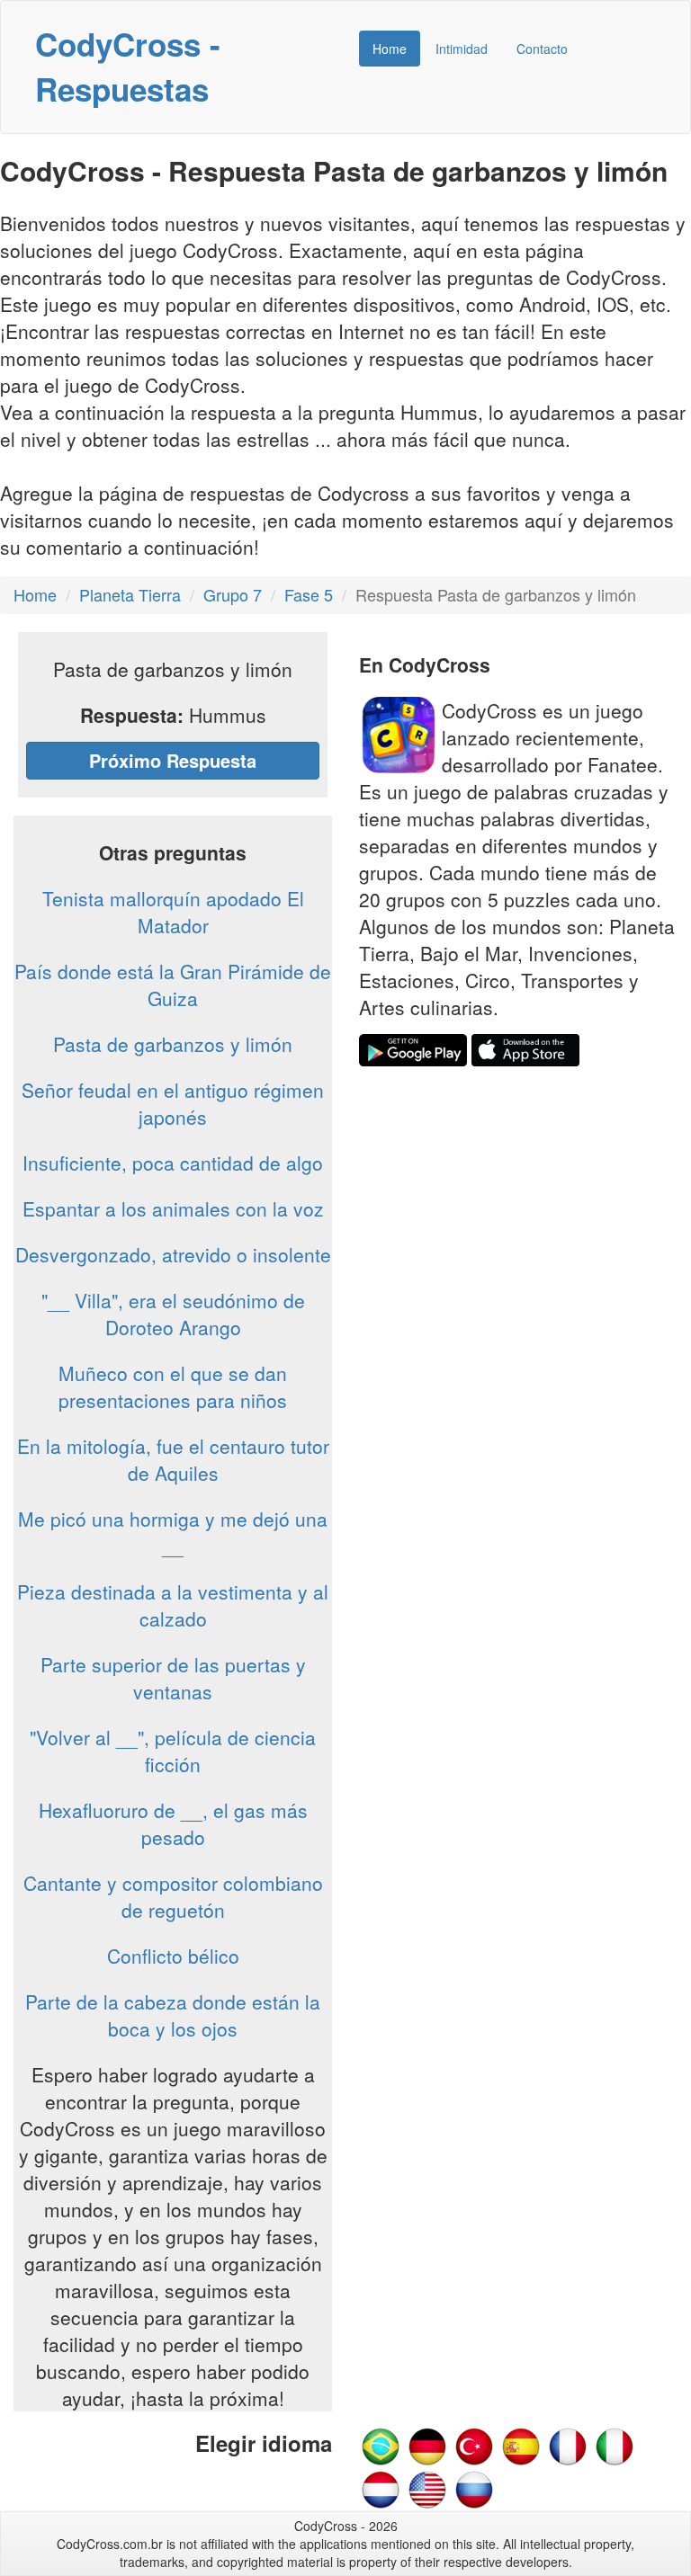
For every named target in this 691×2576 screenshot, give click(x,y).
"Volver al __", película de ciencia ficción (173, 1751)
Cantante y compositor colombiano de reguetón (173, 1896)
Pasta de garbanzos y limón (173, 1044)
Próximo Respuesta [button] (173, 760)
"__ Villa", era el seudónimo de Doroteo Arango (173, 1314)
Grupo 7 (233, 594)
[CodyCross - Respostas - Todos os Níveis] (381, 2445)
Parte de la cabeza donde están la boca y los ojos (173, 2015)
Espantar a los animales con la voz (173, 1208)
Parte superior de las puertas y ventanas (173, 1678)
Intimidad (462, 49)
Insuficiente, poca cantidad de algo (173, 1163)
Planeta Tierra (130, 594)
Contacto (542, 49)
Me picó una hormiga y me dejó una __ (173, 1532)
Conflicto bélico (173, 1956)
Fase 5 (309, 594)
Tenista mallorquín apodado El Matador (173, 912)
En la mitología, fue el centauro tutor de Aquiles (173, 1459)
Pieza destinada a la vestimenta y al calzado (173, 1605)
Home (390, 49)
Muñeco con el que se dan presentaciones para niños (173, 1386)
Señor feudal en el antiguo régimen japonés (173, 1103)
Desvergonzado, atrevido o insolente (173, 1254)
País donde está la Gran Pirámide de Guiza (173, 985)
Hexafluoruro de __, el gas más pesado (173, 1823)
